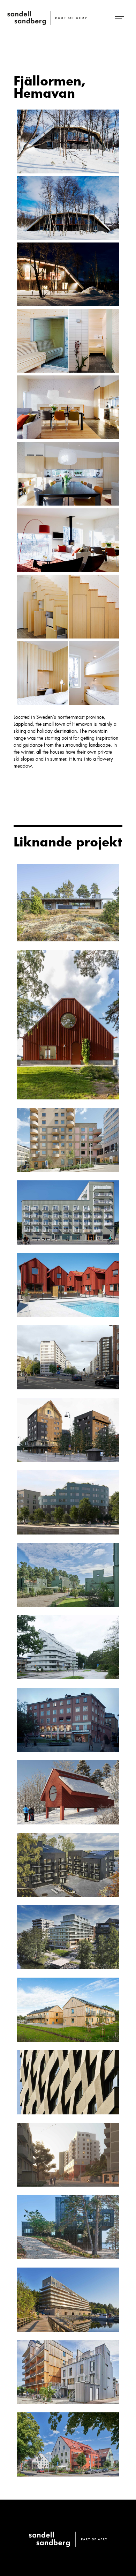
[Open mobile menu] (122, 18)
